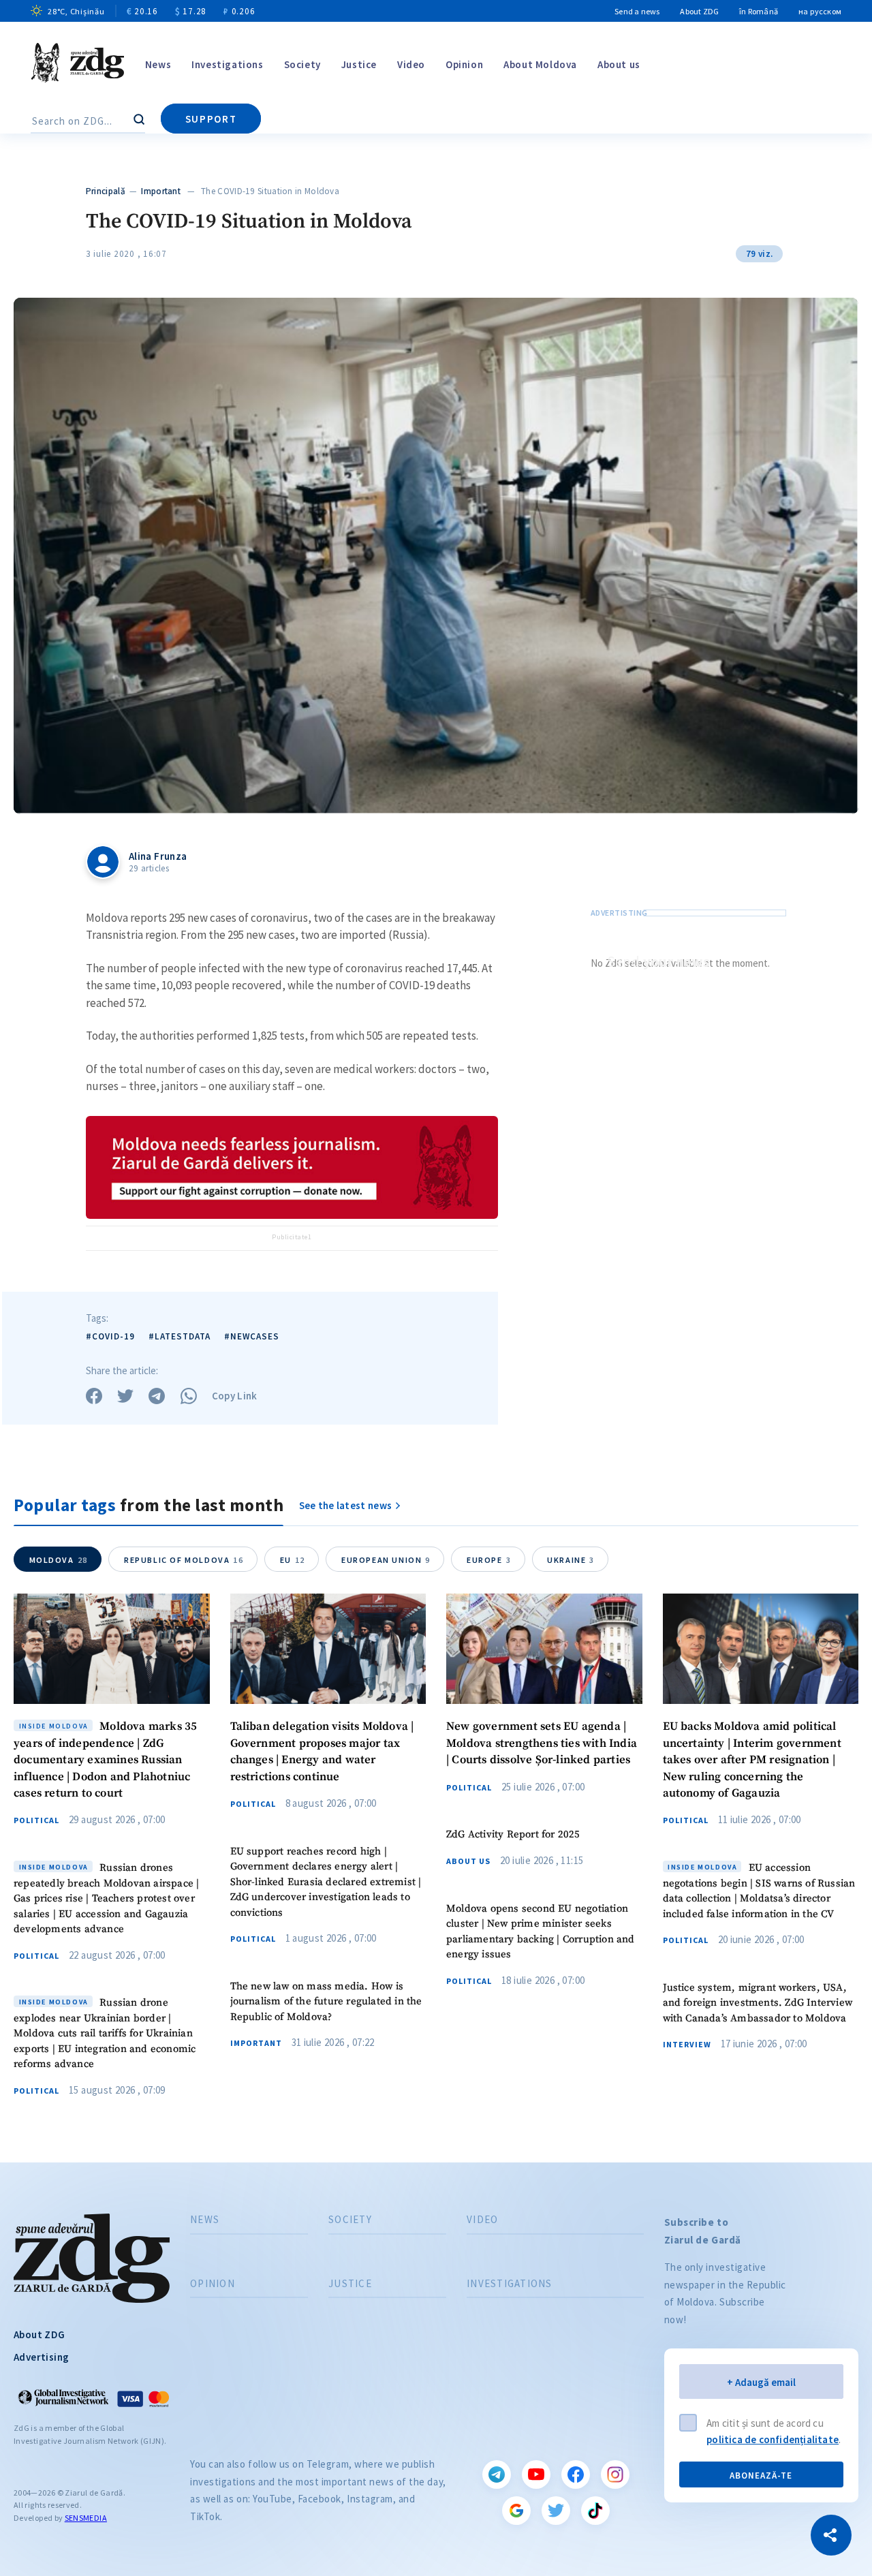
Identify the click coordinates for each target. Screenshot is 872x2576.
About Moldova (540, 64)
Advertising (41, 2357)
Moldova (59, 1560)
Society (302, 64)
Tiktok (595, 2511)
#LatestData (180, 1336)
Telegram (497, 2474)
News (158, 64)
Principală (106, 191)
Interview (687, 2045)
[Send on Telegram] (157, 1396)
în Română (759, 11)
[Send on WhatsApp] (189, 1396)
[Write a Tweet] (125, 1396)
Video (411, 64)
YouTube (536, 2474)
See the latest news (346, 1505)
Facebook (576, 2474)
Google (516, 2511)
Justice (359, 64)
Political (36, 1820)
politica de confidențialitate (773, 2439)
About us (619, 64)
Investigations (227, 64)
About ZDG (699, 11)
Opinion (464, 64)
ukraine (571, 1560)
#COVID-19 (110, 1336)
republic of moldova (184, 1560)
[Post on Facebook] (94, 1396)
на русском (820, 11)
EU (293, 1560)
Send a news (637, 11)
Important (161, 191)
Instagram (615, 2474)
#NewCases (252, 1336)
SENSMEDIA (86, 2518)
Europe (489, 1560)
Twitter (556, 2511)
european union (386, 1560)
